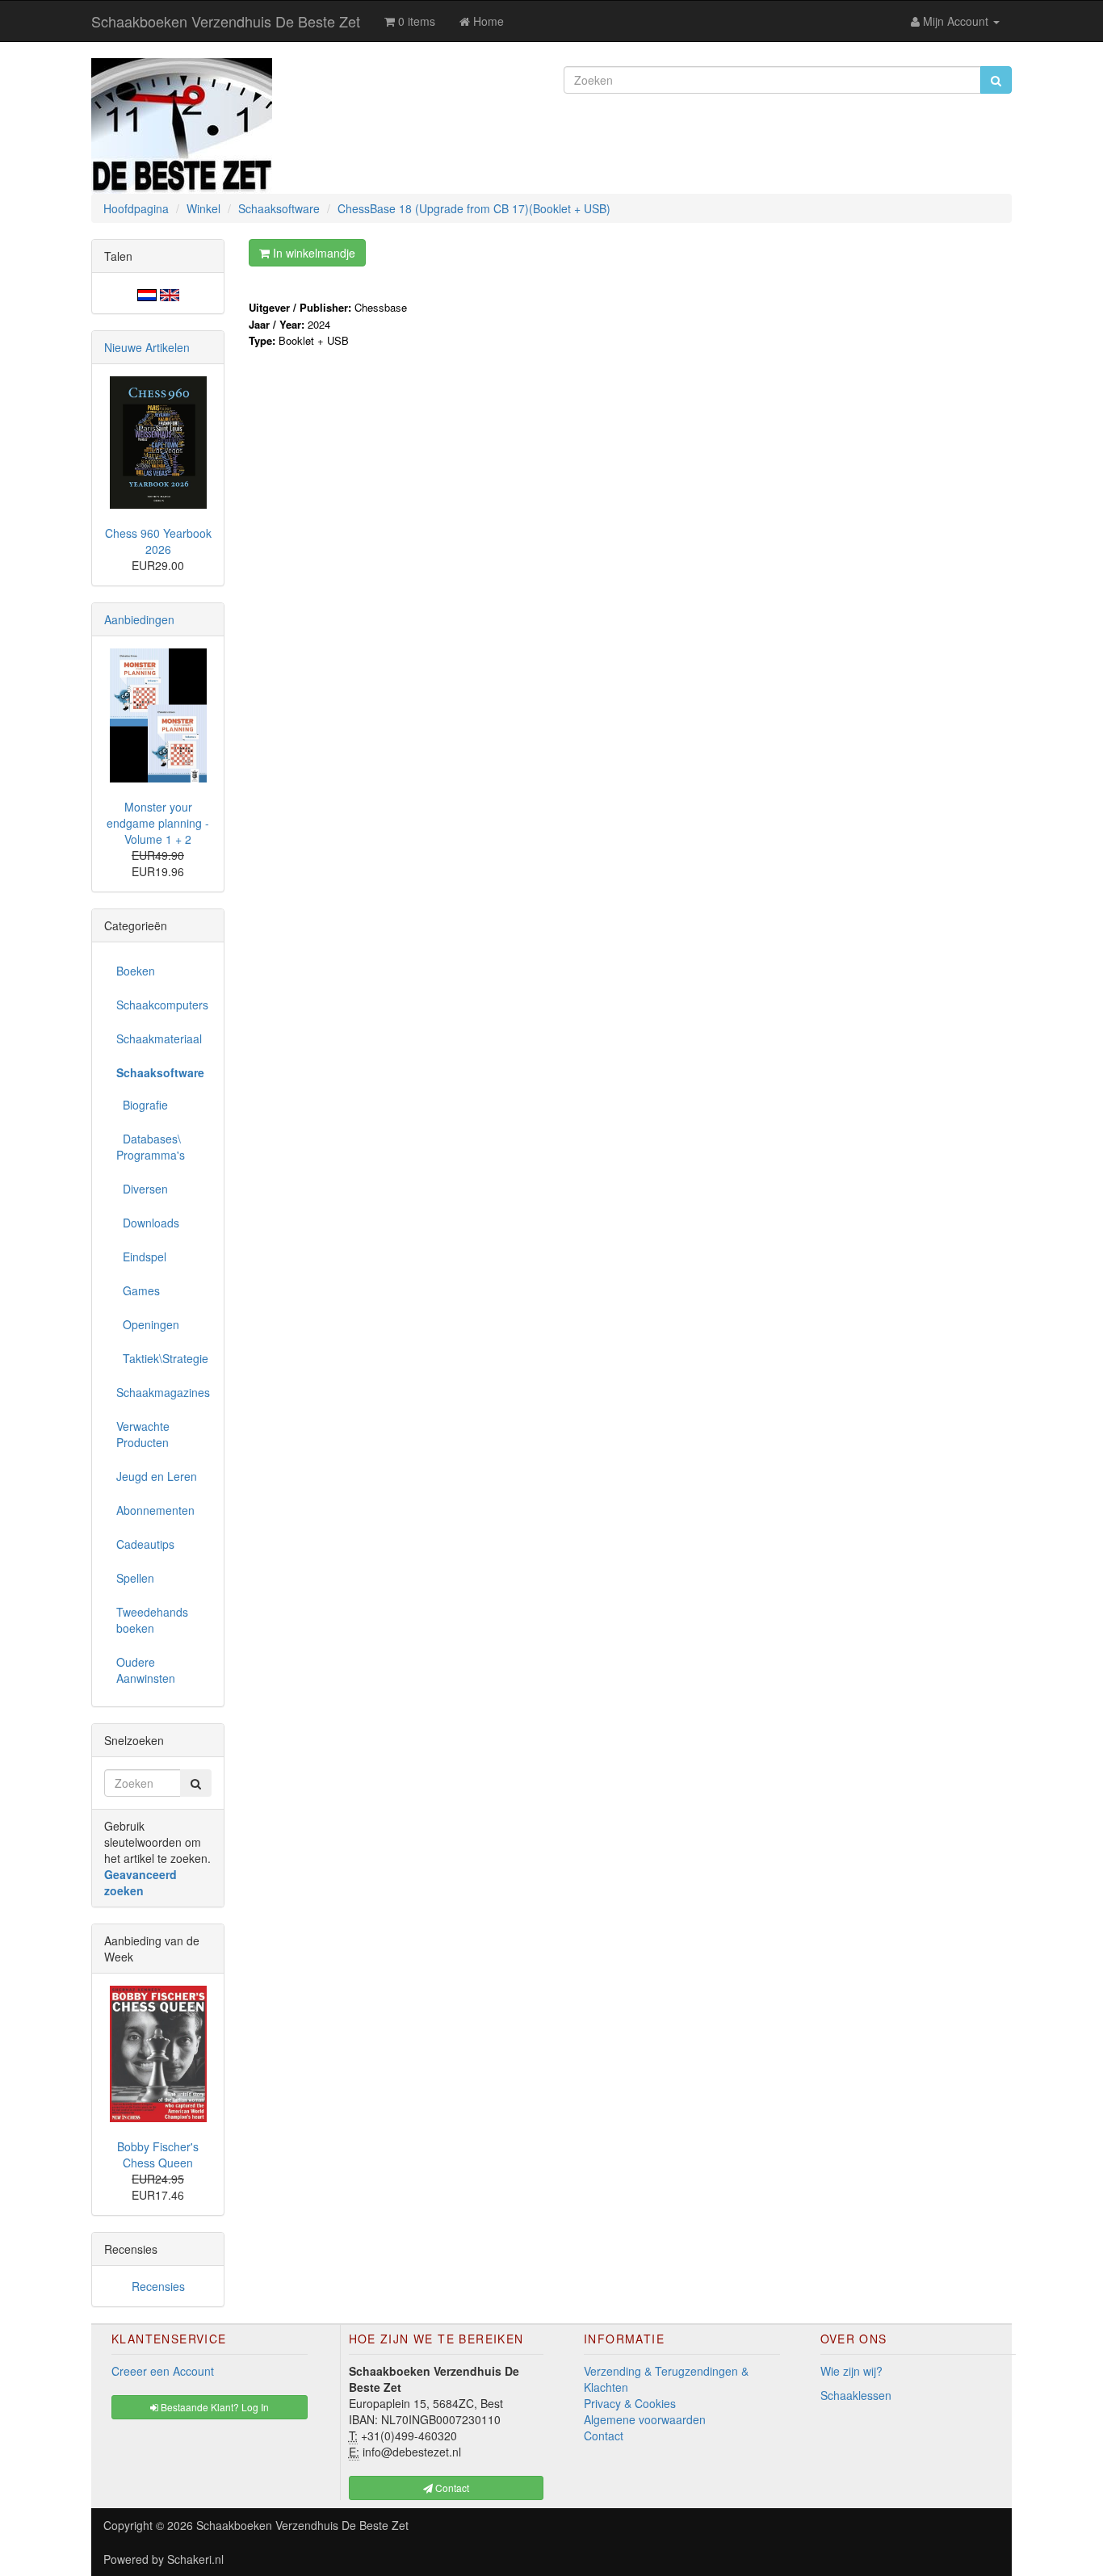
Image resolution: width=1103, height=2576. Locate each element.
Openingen (148, 1324)
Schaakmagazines (163, 1392)
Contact (604, 2435)
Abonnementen (155, 1510)
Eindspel (141, 1257)
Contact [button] (451, 2488)
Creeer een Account (163, 2371)
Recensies (158, 2286)
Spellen (135, 1578)
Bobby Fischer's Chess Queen (158, 2154)
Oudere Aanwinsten (146, 1670)
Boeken (136, 971)
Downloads (148, 1223)
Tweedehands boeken (152, 1620)
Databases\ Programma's (151, 1147)
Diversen (142, 1189)
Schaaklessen (856, 2395)
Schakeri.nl (195, 2559)
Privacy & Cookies (630, 2403)
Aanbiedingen (139, 619)
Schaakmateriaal (159, 1038)
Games (138, 1290)
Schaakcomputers (162, 1005)
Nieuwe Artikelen (147, 347)
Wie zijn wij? (851, 2371)
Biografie (142, 1105)
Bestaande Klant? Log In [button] (214, 2407)
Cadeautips (145, 1544)
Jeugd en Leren (157, 1476)
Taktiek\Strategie (162, 1358)
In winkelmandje (312, 253)
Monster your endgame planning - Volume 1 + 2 (158, 823)
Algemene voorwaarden (645, 2419)
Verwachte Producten (143, 1434)
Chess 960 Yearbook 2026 (158, 541)
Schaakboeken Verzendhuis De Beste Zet (226, 21)
